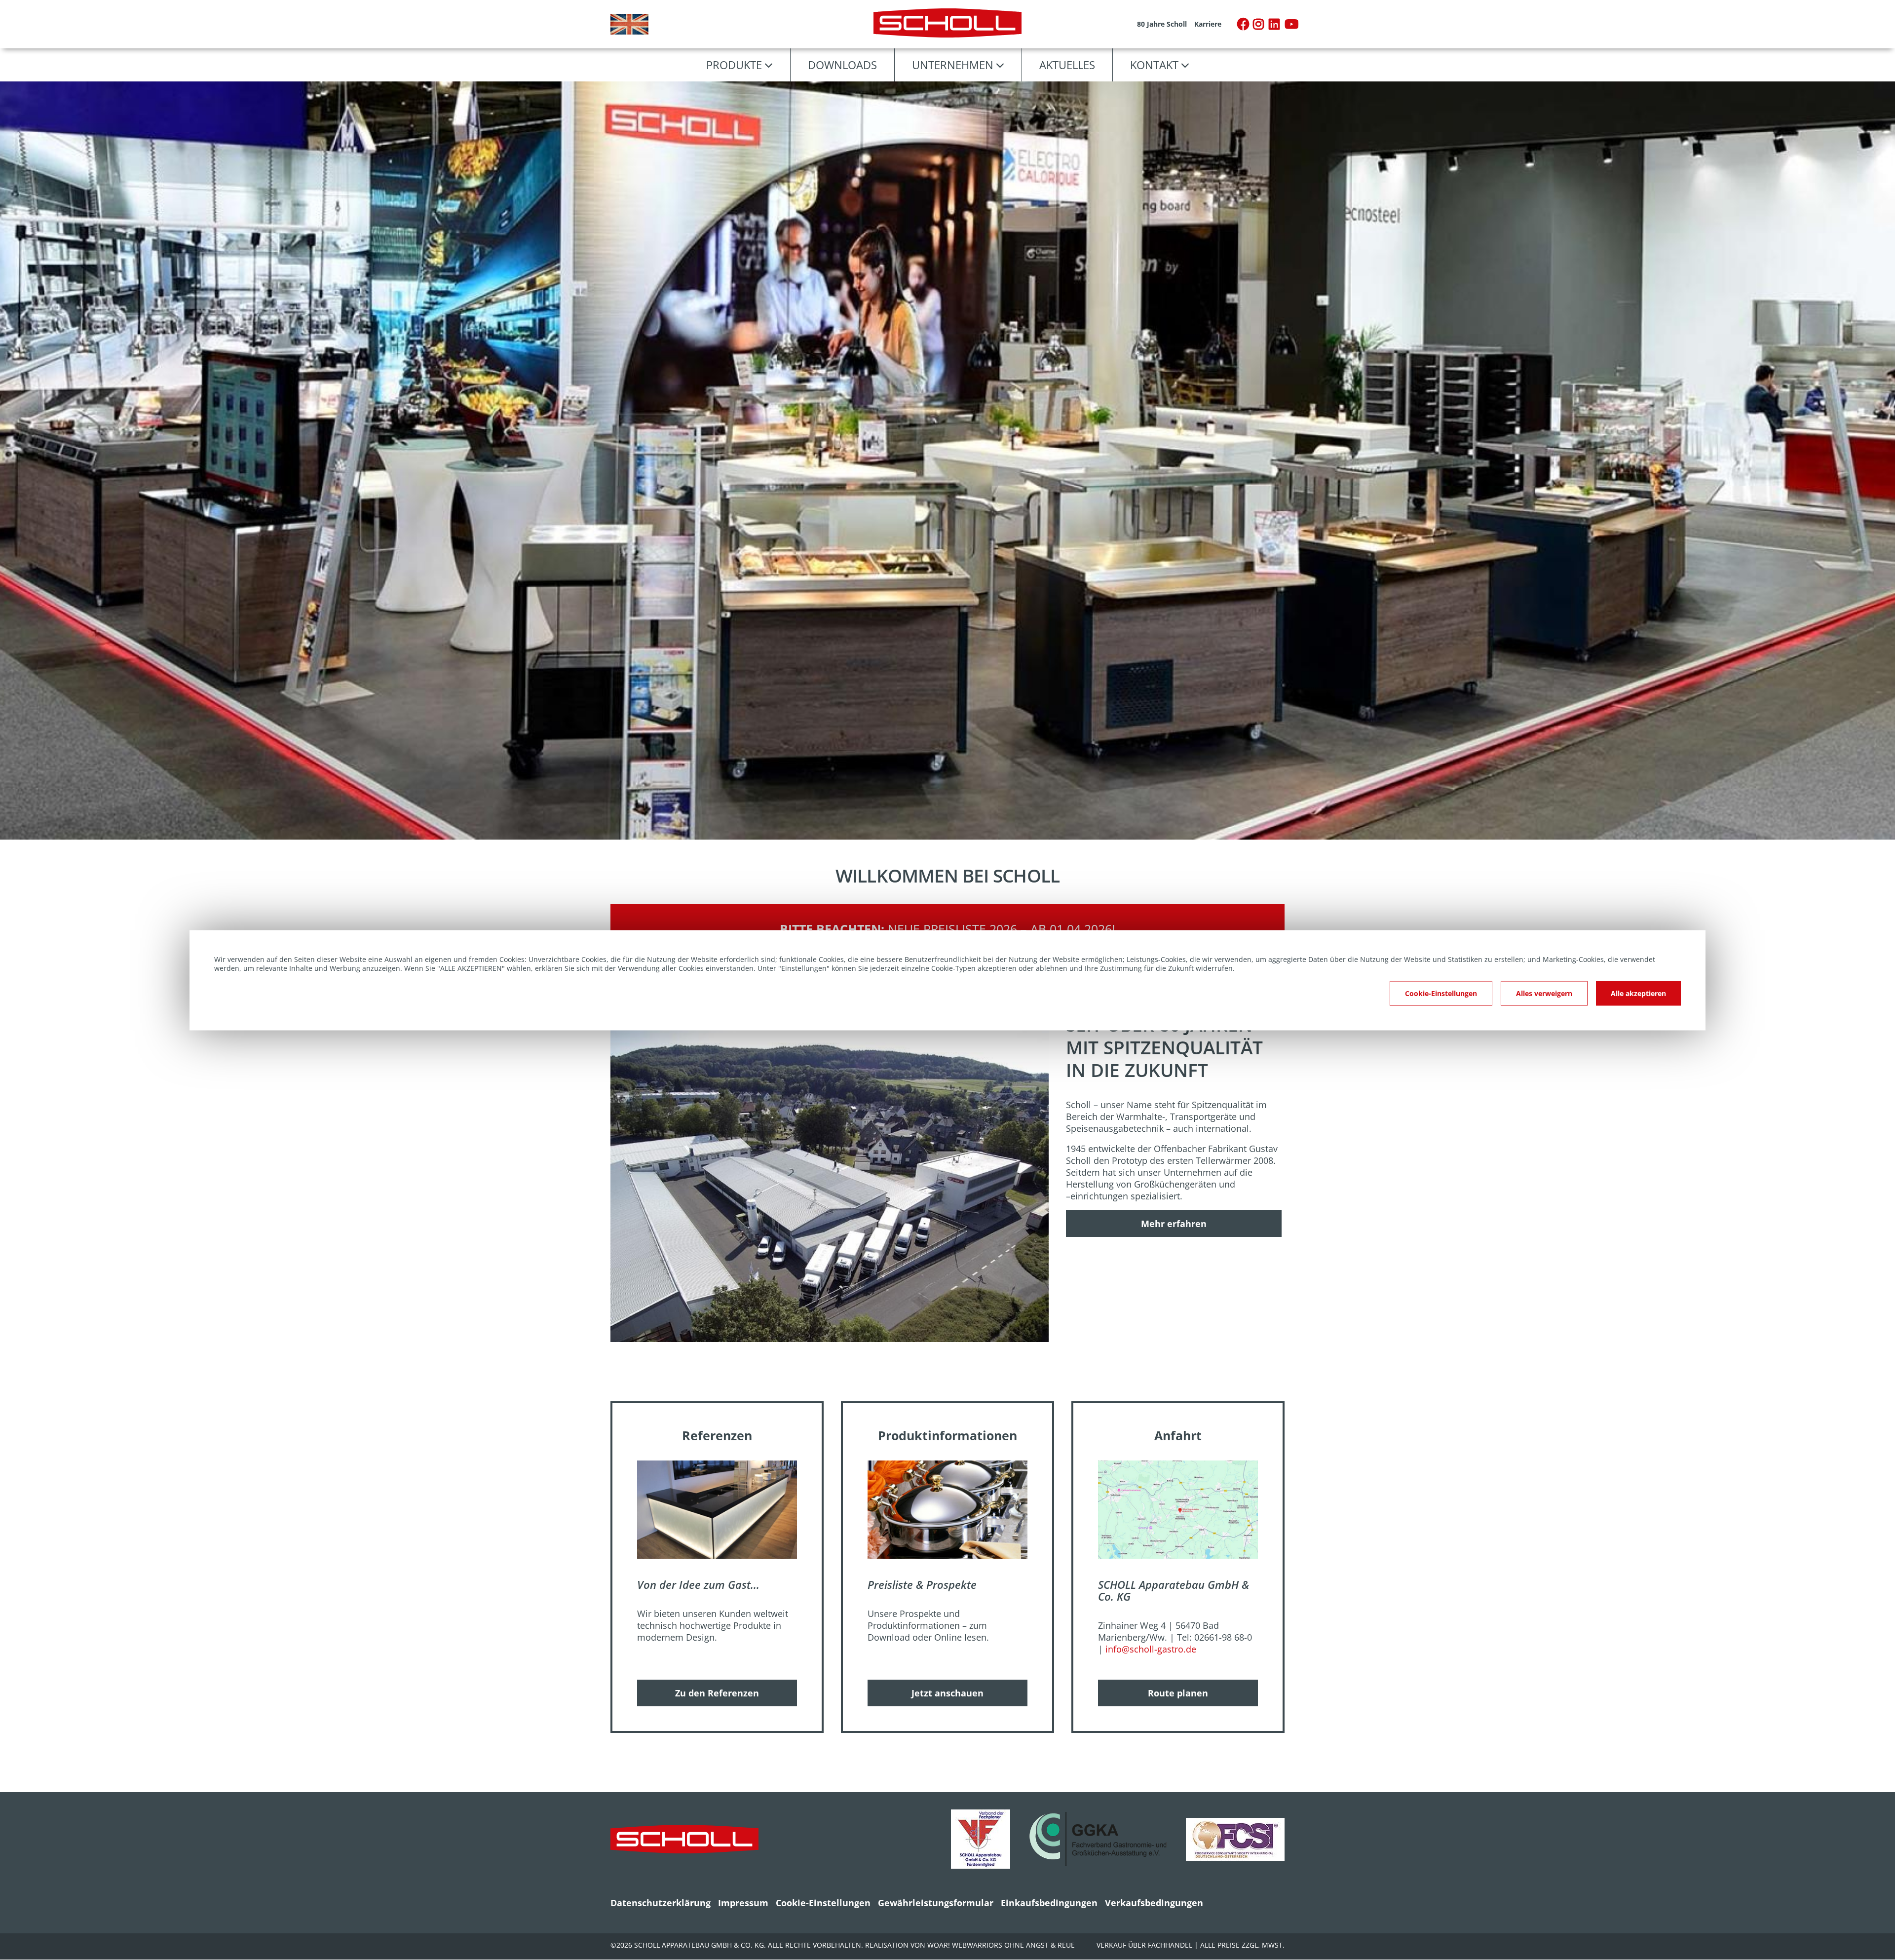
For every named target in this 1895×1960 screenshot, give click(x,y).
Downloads (842, 65)
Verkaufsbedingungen (1154, 1903)
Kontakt (1154, 65)
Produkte (734, 65)
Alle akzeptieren (1638, 993)
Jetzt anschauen (947, 1693)
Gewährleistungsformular (936, 1903)
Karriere (1208, 24)
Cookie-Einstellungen (823, 1903)
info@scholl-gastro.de (1151, 1649)
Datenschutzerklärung (661, 1903)
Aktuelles (1067, 65)
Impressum (743, 1903)
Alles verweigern (1544, 993)
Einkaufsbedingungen (1049, 1903)
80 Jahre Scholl (1162, 24)
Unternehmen (953, 65)
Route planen (1178, 1693)
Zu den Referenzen (717, 1693)
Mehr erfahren (1174, 1224)
